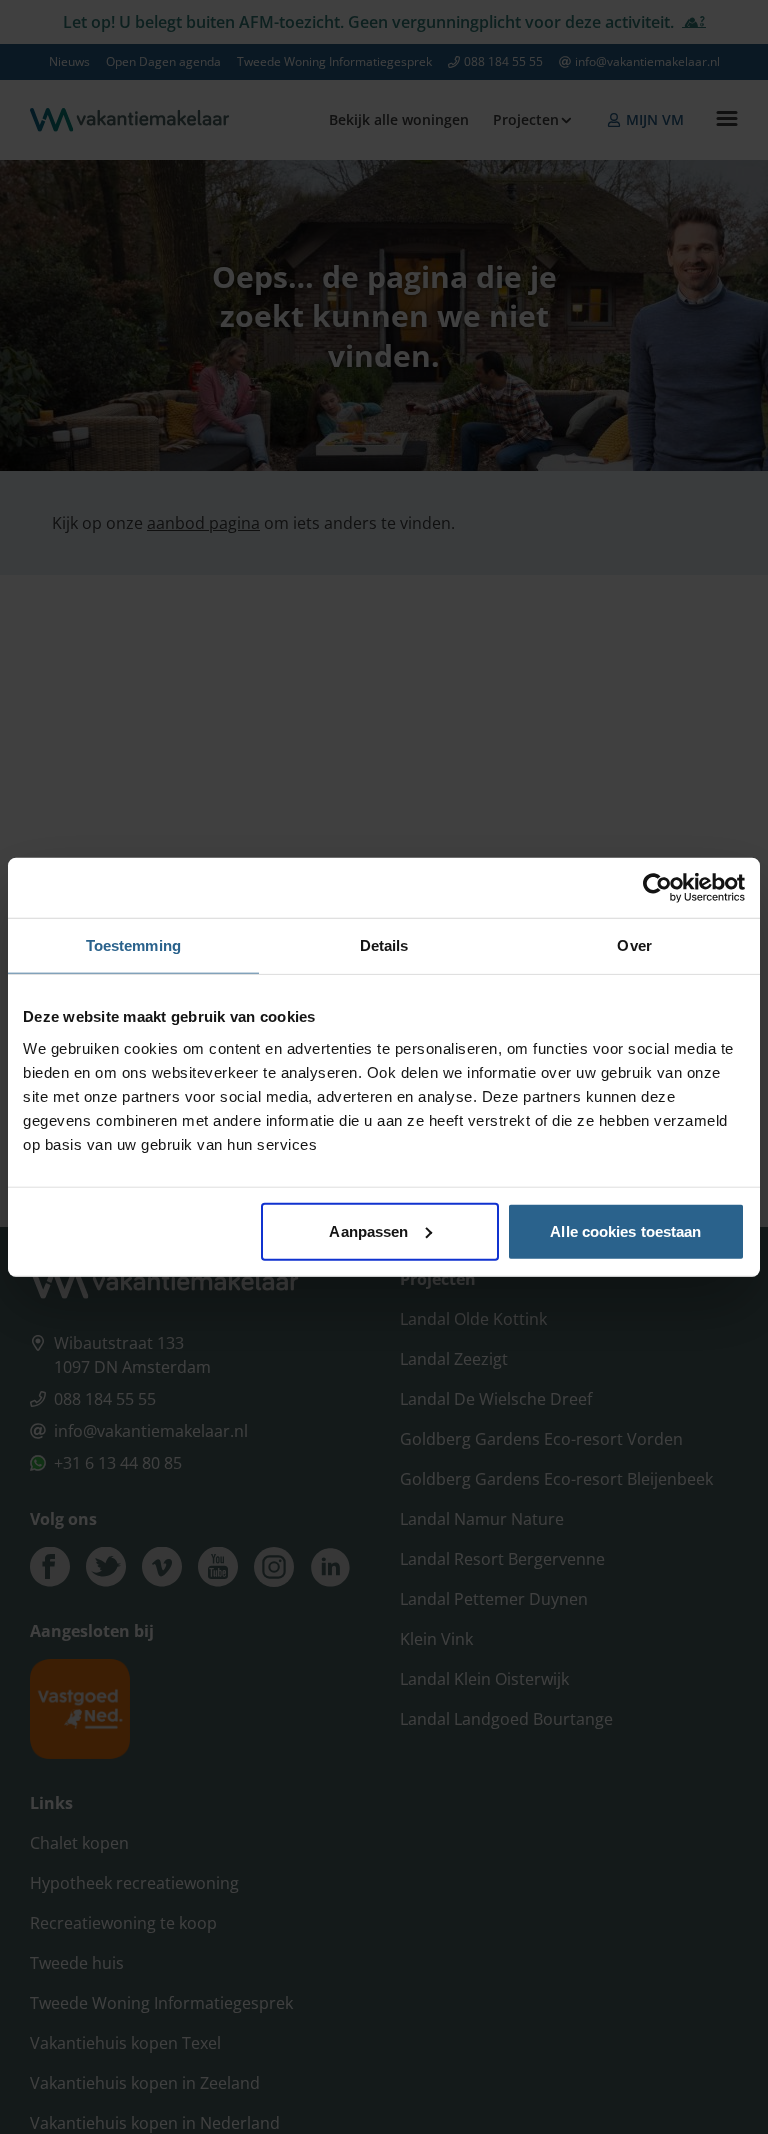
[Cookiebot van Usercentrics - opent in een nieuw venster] (657, 888)
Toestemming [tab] (133, 945)
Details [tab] (384, 945)
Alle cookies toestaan (625, 1230)
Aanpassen (368, 1230)
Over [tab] (634, 945)
